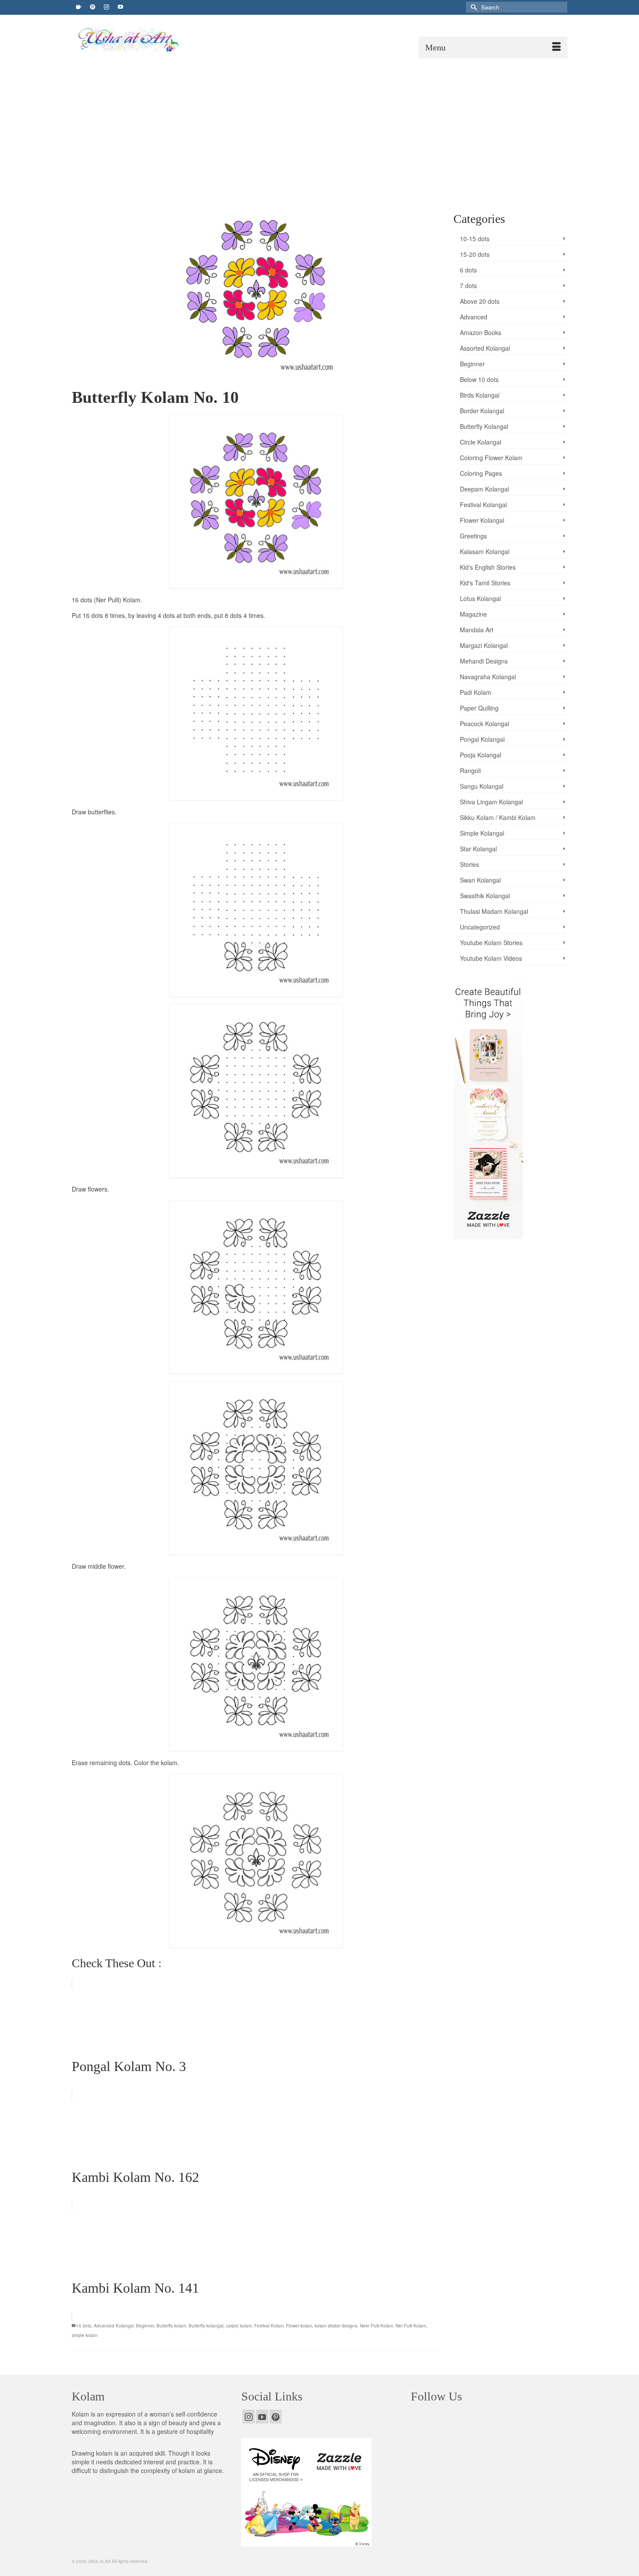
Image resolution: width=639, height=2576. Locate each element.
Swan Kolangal (480, 880)
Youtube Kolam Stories (491, 943)
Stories (469, 864)
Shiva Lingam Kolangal (491, 802)
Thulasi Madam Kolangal (494, 911)
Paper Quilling (479, 708)
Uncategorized (480, 927)
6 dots (468, 270)
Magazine (473, 614)
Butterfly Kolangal (484, 426)
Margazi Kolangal (484, 645)
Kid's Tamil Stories (485, 583)
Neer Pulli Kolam (376, 2326)
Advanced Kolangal (114, 2326)
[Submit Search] (473, 7)
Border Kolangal (482, 411)
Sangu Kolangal (482, 786)
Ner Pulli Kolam (411, 2326)
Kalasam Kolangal (485, 551)
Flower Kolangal (482, 520)
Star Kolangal (478, 849)
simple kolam (85, 2335)
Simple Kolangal (482, 833)
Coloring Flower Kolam (491, 458)
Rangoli (470, 770)
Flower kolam (299, 2326)
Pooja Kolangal (481, 755)
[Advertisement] (319, 123)
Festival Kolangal (483, 505)
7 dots (468, 285)
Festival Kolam (269, 2326)
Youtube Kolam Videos (491, 958)
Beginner (145, 2326)
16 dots (84, 2326)
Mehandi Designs (484, 661)
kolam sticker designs (336, 2326)
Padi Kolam (476, 692)
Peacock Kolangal (484, 724)
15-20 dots (475, 254)
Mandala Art (477, 630)
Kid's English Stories (488, 567)
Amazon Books (481, 332)
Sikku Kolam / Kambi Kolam (498, 817)
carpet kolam (239, 2326)
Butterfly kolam (171, 2326)
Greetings (473, 536)
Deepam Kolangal (484, 489)
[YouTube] (262, 2417)
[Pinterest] (276, 2417)
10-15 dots (475, 239)
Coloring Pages (481, 473)
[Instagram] (249, 2417)
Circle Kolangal (481, 442)
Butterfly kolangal (206, 2326)
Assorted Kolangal (485, 348)
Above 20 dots (480, 301)
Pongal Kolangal (482, 739)
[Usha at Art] (152, 40)
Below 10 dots (479, 379)
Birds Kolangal (480, 395)
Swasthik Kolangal (485, 896)
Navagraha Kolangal (488, 677)
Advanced (474, 317)
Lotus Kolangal (480, 598)
